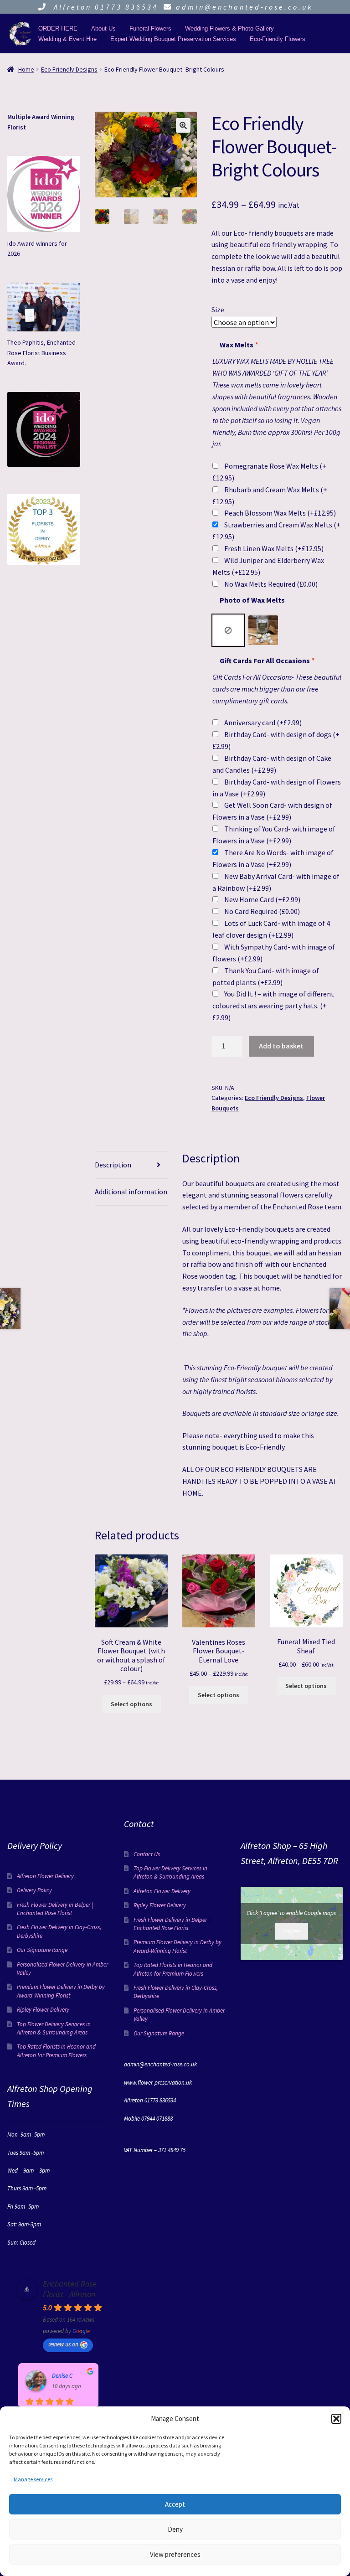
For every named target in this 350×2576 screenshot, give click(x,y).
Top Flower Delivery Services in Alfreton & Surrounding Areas (54, 2028)
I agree (292, 1931)
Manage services (33, 2479)
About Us (103, 28)
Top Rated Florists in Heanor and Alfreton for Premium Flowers (56, 2051)
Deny (175, 2529)
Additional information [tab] (131, 1192)
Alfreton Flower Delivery (45, 1876)
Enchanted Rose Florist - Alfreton (70, 2289)
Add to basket (281, 1046)
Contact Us (147, 1854)
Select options (131, 1704)
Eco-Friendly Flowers (278, 39)
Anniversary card (263, 723)
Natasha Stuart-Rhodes (72, 2376)
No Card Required (262, 911)
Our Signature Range (42, 1950)
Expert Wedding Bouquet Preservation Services (173, 39)
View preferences (175, 2554)
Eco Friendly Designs (69, 69)
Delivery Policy (34, 1890)
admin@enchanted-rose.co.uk (244, 7)
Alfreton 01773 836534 (104, 7)
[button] (336, 2419)
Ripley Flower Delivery (43, 2010)
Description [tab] (113, 1165)
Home (26, 69)
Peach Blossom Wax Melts (280, 513)
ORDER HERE (58, 28)
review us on (63, 2344)
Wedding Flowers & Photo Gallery (229, 28)
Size (218, 310)
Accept (175, 2504)
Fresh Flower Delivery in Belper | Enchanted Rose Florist (55, 1909)
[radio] (228, 630)
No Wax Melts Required (271, 584)
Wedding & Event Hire (67, 39)
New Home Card (262, 899)
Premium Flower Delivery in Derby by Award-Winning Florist (61, 1991)
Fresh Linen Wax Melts (274, 548)
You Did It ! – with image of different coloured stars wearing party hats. (273, 1006)
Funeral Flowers (150, 28)
